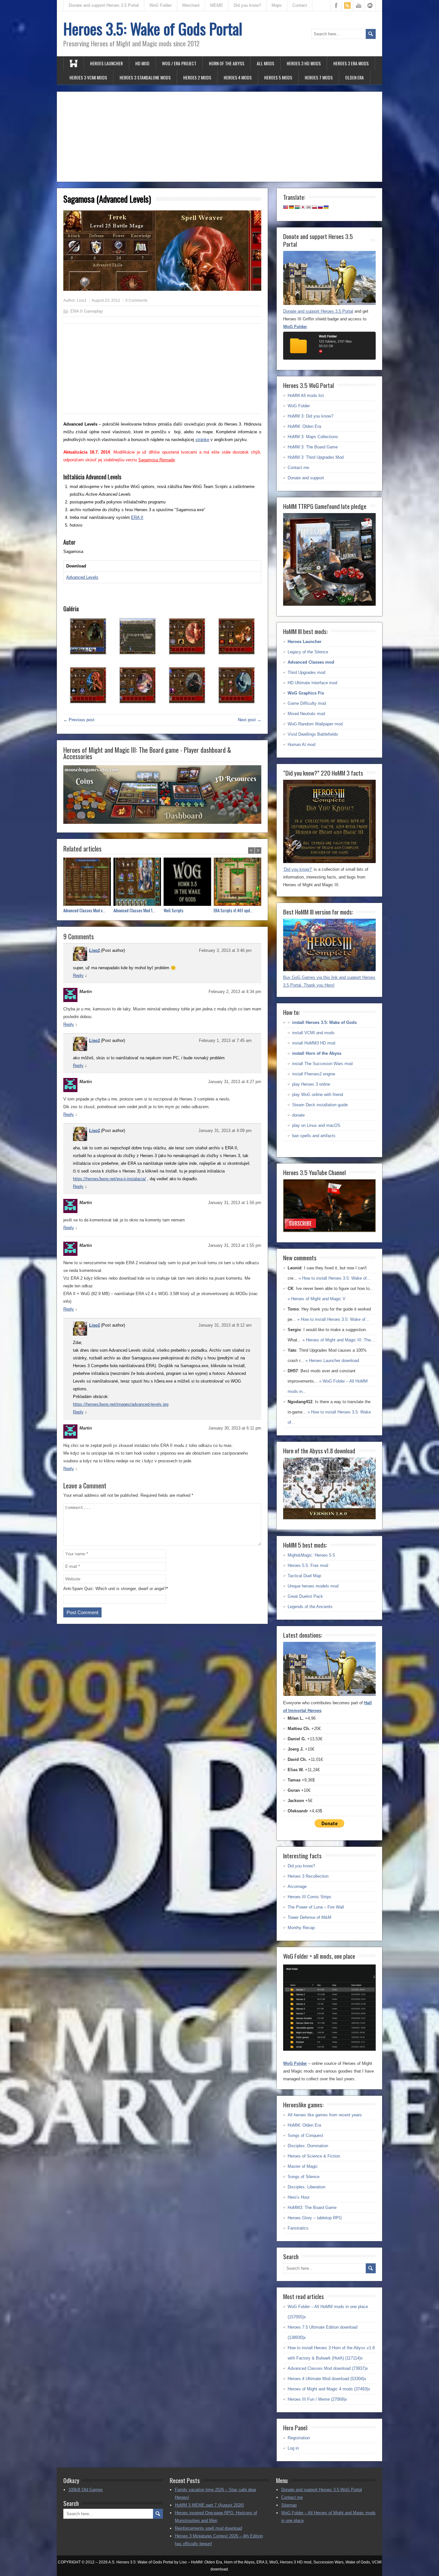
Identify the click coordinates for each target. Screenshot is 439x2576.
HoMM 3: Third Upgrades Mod (316, 457)
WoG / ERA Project (179, 63)
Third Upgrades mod (306, 672)
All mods (265, 63)
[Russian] (320, 207)
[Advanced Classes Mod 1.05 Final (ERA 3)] (139, 883)
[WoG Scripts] (189, 883)
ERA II (137, 517)
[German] (291, 207)
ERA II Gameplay (87, 311)
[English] (286, 207)
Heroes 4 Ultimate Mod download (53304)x (327, 2379)
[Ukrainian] (326, 207)
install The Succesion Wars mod (322, 1064)
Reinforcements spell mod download (208, 2528)
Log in (293, 2448)
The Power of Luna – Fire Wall (316, 1907)
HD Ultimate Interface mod (312, 683)
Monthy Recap (301, 1928)
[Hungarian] (297, 207)
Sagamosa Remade (157, 460)
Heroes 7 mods (319, 77)
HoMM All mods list (306, 396)
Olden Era (354, 77)
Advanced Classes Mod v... (84, 911)
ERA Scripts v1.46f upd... (233, 911)
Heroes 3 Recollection (308, 1876)
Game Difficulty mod (307, 703)
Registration (299, 2438)
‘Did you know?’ (298, 869)
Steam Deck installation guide (320, 1105)
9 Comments (136, 300)
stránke (202, 440)
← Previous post (79, 720)
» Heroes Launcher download (332, 1361)
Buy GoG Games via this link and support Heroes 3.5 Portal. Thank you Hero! (329, 981)
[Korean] (309, 207)
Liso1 (82, 300)
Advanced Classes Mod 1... (134, 911)
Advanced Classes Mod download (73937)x (328, 2368)
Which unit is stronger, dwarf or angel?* (132, 1589)
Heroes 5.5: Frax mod (308, 1565)
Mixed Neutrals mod (306, 714)
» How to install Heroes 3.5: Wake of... (335, 1278)
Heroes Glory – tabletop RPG (315, 2218)
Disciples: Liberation (306, 2187)
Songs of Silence (304, 2177)
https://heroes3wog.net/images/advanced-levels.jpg (121, 1404)
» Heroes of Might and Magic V (317, 1299)
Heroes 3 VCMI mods (88, 77)
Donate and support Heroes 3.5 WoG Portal (322, 2490)
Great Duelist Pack (305, 1596)
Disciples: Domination (308, 2146)
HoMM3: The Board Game (312, 2208)
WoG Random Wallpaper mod (315, 724)
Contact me (298, 468)
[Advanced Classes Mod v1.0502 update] (88, 883)
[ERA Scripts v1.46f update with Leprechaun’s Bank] (239, 883)
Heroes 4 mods (238, 77)
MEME (217, 5)
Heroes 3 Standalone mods (145, 77)
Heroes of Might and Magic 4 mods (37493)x (329, 2389)
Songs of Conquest (305, 2135)
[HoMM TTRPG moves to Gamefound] (329, 604)
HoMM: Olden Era (304, 426)
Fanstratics (298, 2228)
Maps (277, 5)
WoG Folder (161, 5)
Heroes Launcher (106, 63)
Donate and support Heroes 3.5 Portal (104, 5)
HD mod (142, 63)
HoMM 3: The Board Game (313, 447)
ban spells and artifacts (314, 1136)
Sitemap (289, 2505)
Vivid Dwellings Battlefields (313, 734)
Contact (300, 5)
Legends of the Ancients (310, 1607)
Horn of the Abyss (227, 63)
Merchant (191, 5)
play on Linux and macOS (316, 1125)
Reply (78, 975)
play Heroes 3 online (311, 1084)
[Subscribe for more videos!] (329, 1231)
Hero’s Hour (299, 2197)
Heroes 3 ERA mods (351, 63)
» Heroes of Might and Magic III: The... (339, 1340)
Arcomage (297, 1886)
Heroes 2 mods (197, 77)
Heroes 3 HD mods (304, 63)
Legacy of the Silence (308, 652)
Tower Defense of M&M (309, 1917)
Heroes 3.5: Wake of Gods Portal (153, 28)
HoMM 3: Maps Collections (313, 437)
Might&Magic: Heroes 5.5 (311, 1555)
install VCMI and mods (313, 1033)
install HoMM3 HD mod (314, 1043)
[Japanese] (303, 207)
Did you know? (247, 5)
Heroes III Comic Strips (309, 1897)
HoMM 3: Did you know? (310, 416)
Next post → (250, 720)
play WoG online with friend (318, 1095)
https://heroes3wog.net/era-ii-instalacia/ (109, 1179)
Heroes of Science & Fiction (314, 2156)
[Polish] (315, 207)
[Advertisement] (219, 137)
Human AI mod (301, 745)
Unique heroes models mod (313, 1586)
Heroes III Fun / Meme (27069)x (317, 2399)
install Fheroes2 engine (314, 1074)
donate (298, 1115)
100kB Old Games (86, 2490)
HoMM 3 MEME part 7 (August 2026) (209, 2505)
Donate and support (306, 478)
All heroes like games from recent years (325, 2115)
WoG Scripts (174, 911)
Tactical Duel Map (304, 1576)
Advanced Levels (82, 577)
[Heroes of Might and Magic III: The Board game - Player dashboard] (162, 822)
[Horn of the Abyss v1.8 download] (329, 1518)
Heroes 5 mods (278, 77)
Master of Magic (303, 2166)
